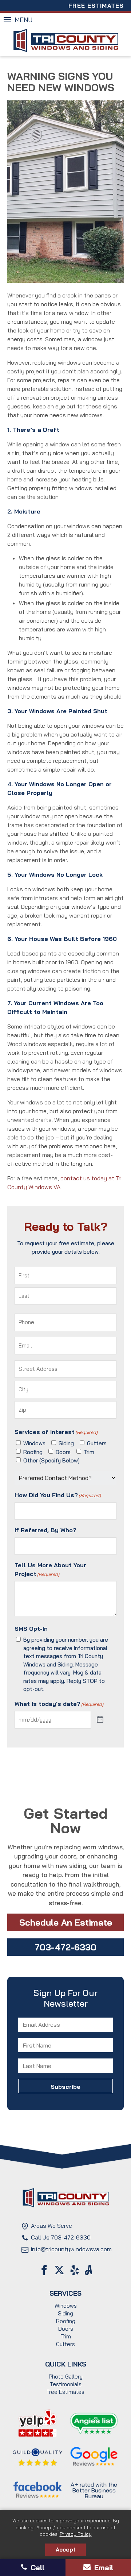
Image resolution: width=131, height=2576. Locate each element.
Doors (63, 1452)
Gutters (97, 1443)
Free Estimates (96, 5)
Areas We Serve (51, 2226)
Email (103, 2567)
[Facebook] (44, 2270)
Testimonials (66, 2384)
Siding (66, 1443)
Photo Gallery (66, 2377)
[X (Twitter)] (59, 2270)
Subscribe (65, 2055)
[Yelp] (75, 2270)
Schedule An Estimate (66, 1922)
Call (36, 2567)
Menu (23, 20)
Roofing (33, 1452)
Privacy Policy (76, 2534)
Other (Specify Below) (51, 1460)
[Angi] (89, 2270)
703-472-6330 (65, 1947)
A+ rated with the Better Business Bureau (94, 2490)
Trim (89, 1452)
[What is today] (100, 1720)
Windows (34, 1443)
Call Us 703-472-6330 (61, 2237)
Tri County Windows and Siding (65, 41)
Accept (66, 2550)
